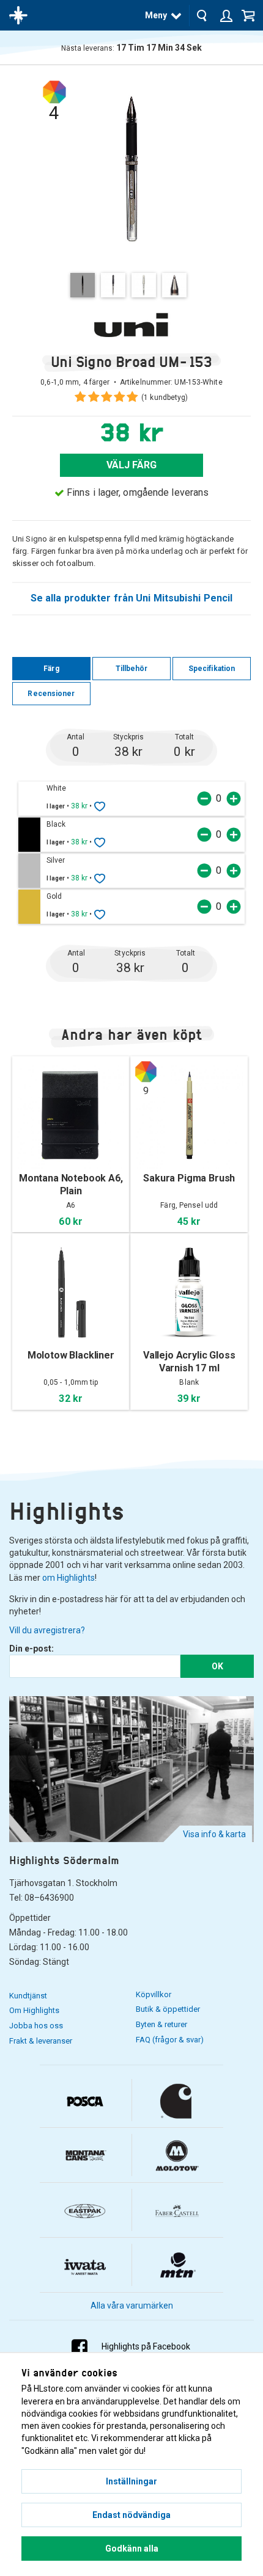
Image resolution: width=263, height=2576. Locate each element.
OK (217, 1666)
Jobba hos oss (36, 2026)
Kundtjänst (28, 1996)
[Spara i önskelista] (100, 806)
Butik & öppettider (168, 2009)
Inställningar (131, 2481)
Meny (156, 15)
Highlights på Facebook (146, 2346)
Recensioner (51, 694)
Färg (51, 669)
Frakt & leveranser (41, 2041)
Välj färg (132, 465)
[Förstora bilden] (131, 168)
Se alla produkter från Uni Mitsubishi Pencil (132, 598)
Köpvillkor (154, 1994)
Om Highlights (34, 2010)
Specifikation (212, 669)
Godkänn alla (132, 2549)
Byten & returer (161, 2024)
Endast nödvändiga (131, 2515)
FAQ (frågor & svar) (170, 2040)
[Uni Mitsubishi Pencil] (131, 325)
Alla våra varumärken (132, 2306)
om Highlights (69, 1578)
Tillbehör (132, 669)
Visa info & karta (214, 1834)
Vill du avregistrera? (47, 1630)
